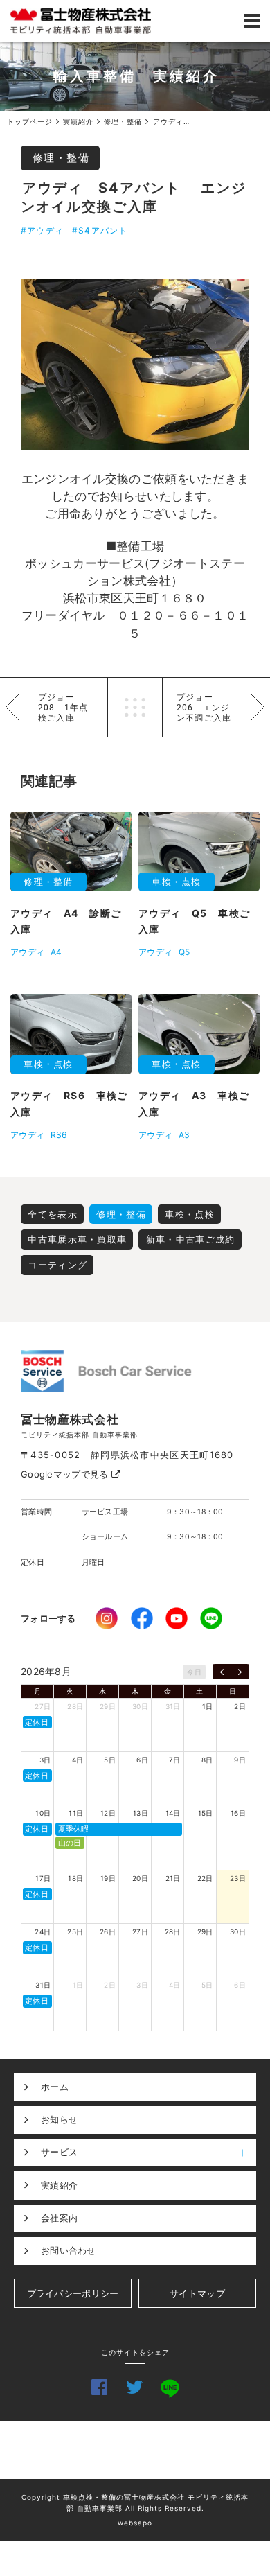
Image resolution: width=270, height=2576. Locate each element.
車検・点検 (190, 1214)
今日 (194, 1672)
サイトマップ (197, 2293)
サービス (59, 2152)
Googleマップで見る (66, 1474)
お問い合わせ (69, 2250)
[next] (240, 1672)
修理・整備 (61, 158)
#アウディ (42, 230)
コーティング (57, 1265)
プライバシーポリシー (73, 2293)
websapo (135, 2523)
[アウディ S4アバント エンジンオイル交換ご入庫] (135, 365)
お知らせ (59, 2119)
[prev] (222, 1672)
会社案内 (59, 2218)
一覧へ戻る (135, 707)
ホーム (55, 2087)
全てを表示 (53, 1214)
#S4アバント (100, 230)
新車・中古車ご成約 (191, 1239)
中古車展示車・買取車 (77, 1239)
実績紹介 (59, 2185)
